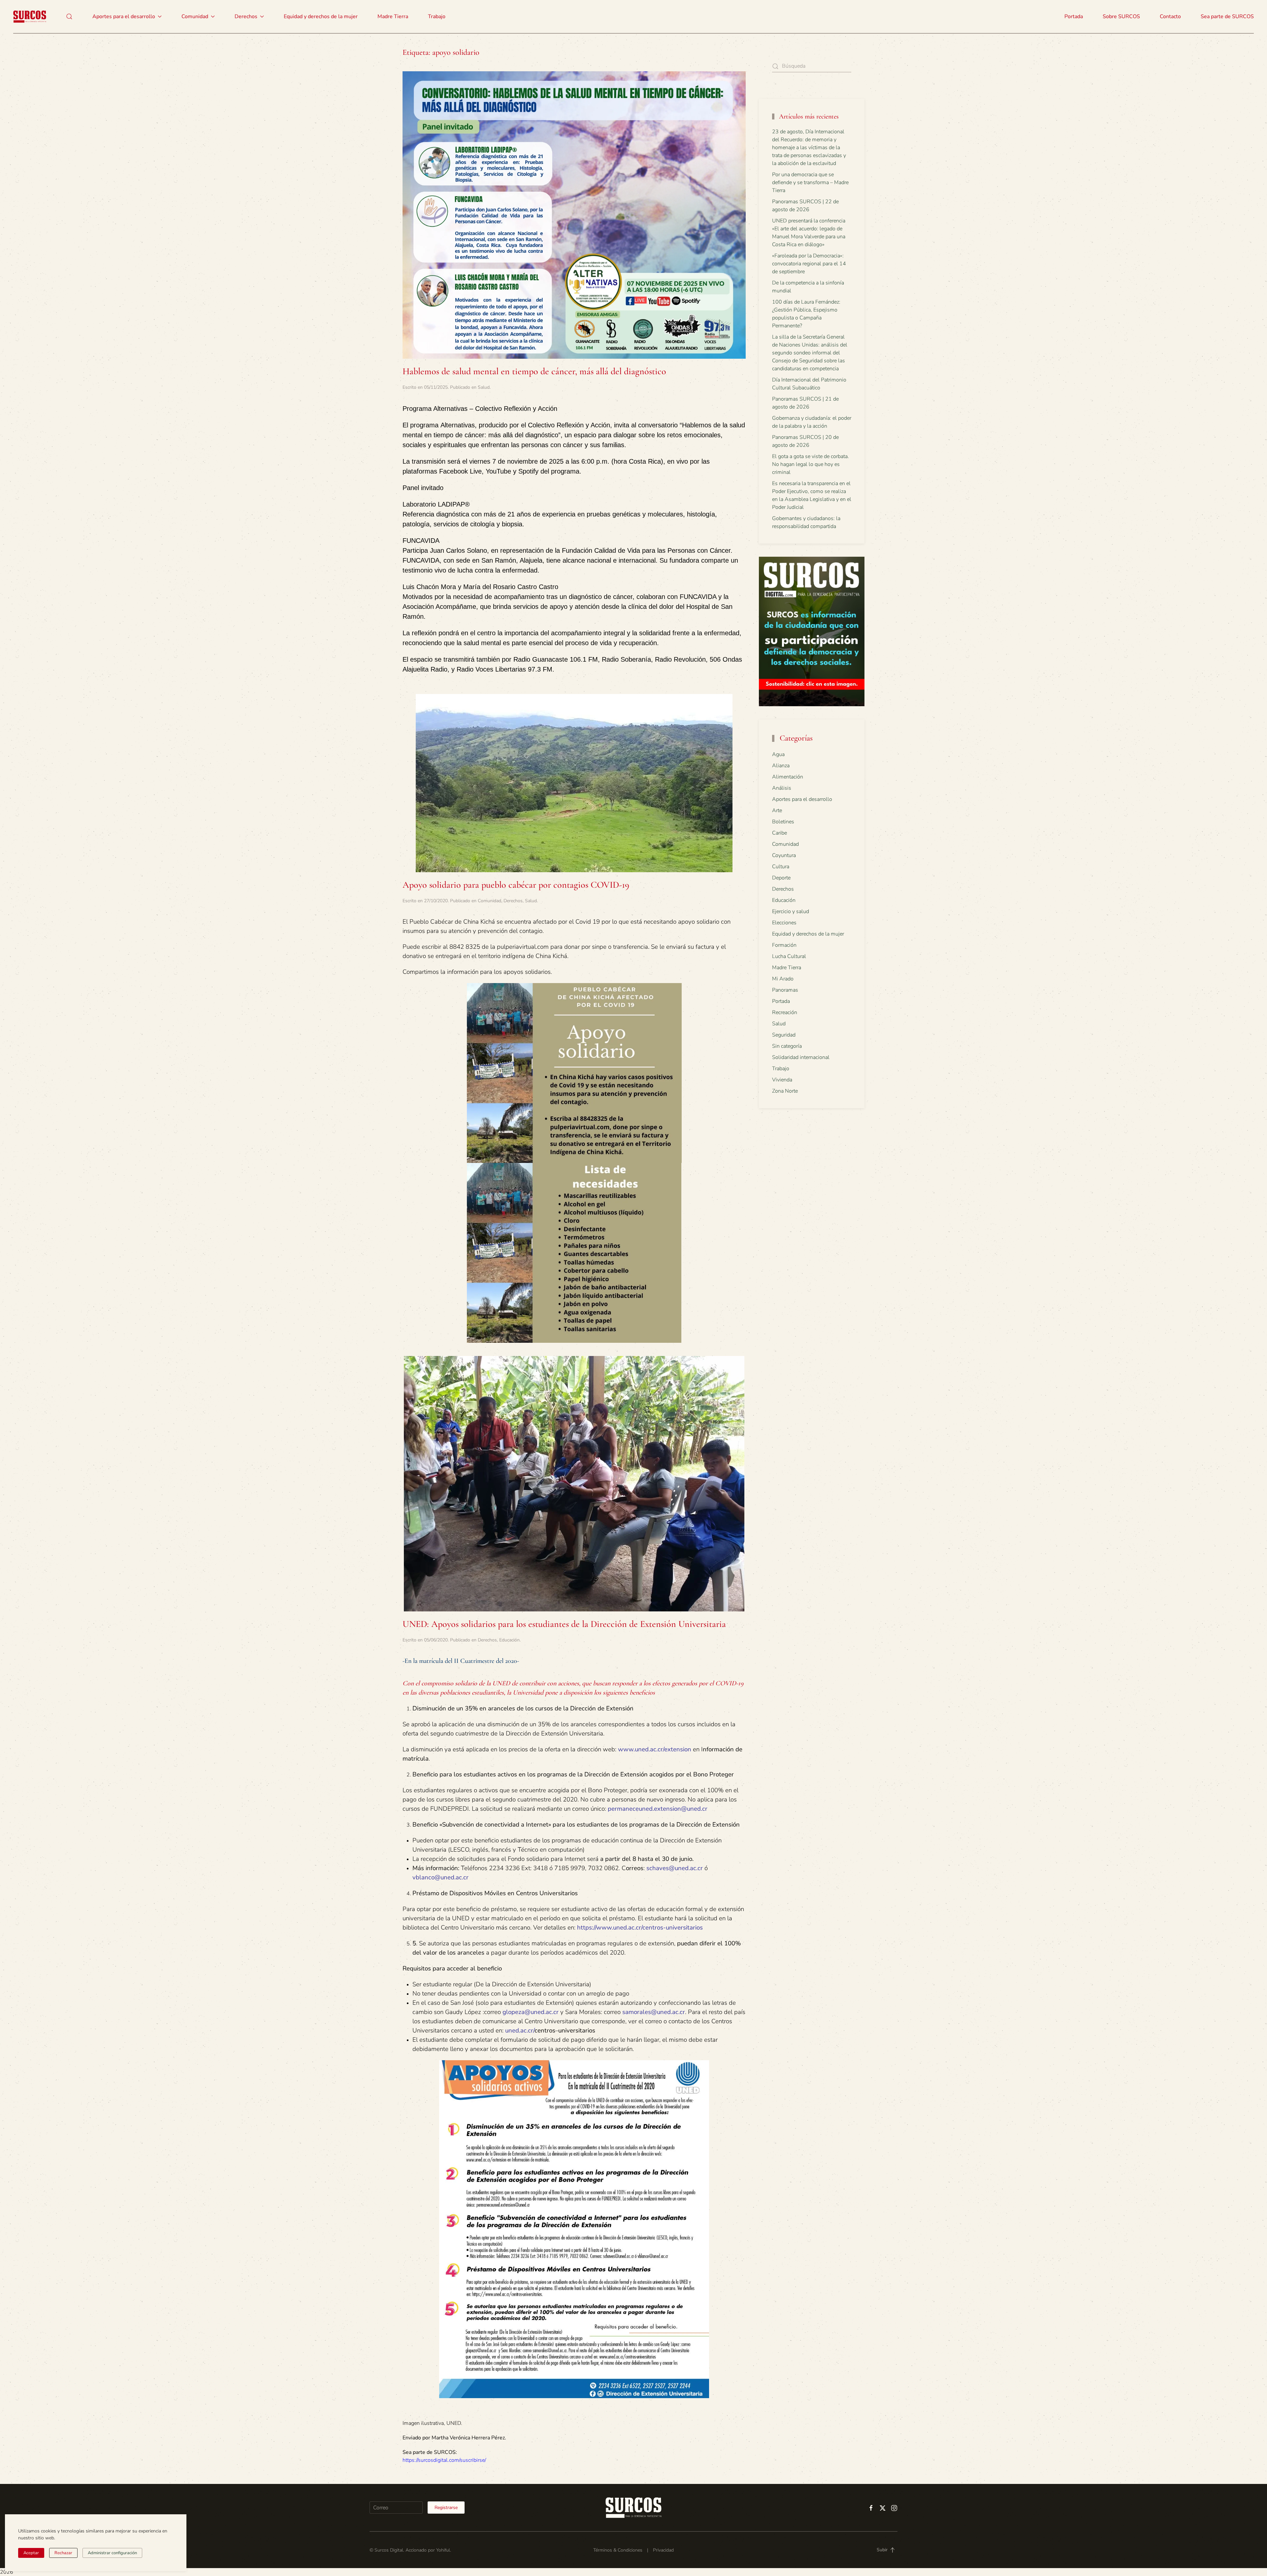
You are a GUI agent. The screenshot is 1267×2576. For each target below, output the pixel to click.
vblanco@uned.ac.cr (440, 1877)
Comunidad (489, 901)
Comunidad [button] (195, 17)
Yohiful (443, 2550)
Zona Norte (785, 1091)
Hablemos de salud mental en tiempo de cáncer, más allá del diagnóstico (534, 371)
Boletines (783, 822)
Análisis (782, 788)
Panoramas (785, 990)
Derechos (513, 901)
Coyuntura (784, 855)
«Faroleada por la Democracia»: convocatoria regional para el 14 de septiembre (809, 264)
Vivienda (782, 1080)
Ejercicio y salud (791, 911)
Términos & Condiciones (618, 2550)
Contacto (1170, 17)
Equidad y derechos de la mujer (321, 17)
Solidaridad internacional (801, 1057)
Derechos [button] (246, 17)
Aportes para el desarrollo (802, 799)
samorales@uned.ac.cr (654, 2012)
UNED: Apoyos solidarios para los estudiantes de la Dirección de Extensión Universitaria (564, 1624)
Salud (484, 387)
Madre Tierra (393, 17)
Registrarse (446, 2508)
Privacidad (663, 2550)
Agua (778, 754)
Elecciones (784, 923)
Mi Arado (783, 979)
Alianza (781, 766)
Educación (509, 1640)
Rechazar (63, 2553)
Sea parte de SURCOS (1227, 17)
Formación (784, 945)
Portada (1074, 17)
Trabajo (437, 17)
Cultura (781, 867)
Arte (777, 810)
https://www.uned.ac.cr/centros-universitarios (640, 1928)
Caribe (780, 833)
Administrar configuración (112, 2553)
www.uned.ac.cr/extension (655, 1749)
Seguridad (784, 1035)
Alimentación (788, 777)
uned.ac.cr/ (520, 2031)
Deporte (781, 878)
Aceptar (31, 2553)
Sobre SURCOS (1121, 17)
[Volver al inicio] (30, 17)
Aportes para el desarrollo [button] (124, 17)
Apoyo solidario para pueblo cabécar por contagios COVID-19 (516, 885)
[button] (69, 17)
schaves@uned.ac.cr (675, 1868)
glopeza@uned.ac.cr (531, 2012)
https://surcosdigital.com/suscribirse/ (444, 2460)
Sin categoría (787, 1046)
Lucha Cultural (789, 956)
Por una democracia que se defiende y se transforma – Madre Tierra (810, 182)
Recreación (785, 1012)
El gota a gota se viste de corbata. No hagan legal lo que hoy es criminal (811, 464)
